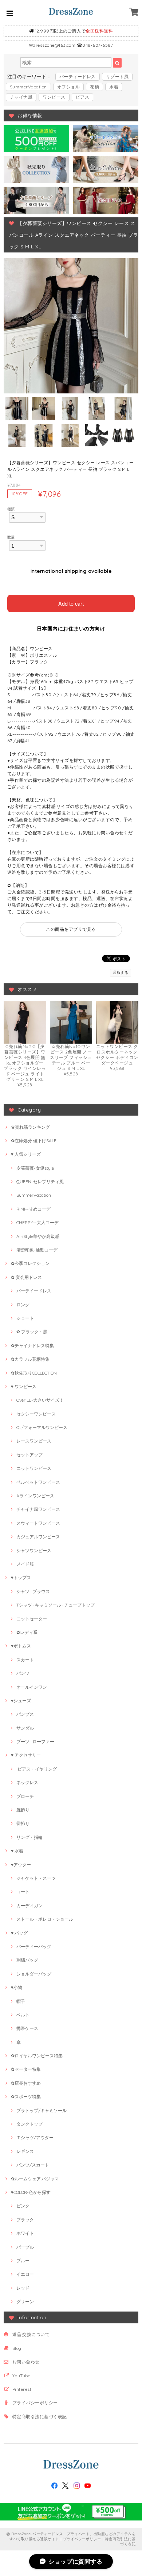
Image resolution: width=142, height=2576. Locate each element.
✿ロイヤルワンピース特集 (37, 2056)
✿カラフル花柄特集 (30, 1359)
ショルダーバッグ (34, 1974)
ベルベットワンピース (38, 1482)
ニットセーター (32, 1619)
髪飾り (23, 1823)
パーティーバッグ (34, 1946)
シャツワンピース (34, 1550)
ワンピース (54, 97)
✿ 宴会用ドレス (26, 1277)
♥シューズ (21, 1701)
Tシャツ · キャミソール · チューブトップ (56, 1605)
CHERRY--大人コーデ (38, 1222)
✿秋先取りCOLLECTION (34, 1373)
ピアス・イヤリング (37, 1769)
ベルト (23, 2015)
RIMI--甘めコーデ (33, 1209)
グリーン (25, 2301)
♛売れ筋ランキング (30, 1127)
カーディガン (29, 1906)
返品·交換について (31, 2334)
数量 (11, 537)
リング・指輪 (29, 1837)
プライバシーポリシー (35, 2403)
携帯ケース (27, 2028)
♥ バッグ (19, 1933)
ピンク (23, 2206)
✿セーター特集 (26, 2069)
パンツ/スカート (33, 2165)
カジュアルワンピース (38, 1537)
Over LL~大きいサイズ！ (40, 1400)
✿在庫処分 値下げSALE (34, 1141)
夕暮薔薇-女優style (35, 1168)
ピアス (82, 97)
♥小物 (17, 1987)
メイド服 (25, 1564)
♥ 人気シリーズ (26, 1154)
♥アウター (21, 1865)
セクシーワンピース (36, 1414)
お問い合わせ (26, 2362)
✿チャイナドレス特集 (32, 1346)
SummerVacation (28, 87)
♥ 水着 (17, 1851)
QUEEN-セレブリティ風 (40, 1182)
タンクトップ (29, 2124)
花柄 (94, 87)
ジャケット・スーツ (36, 1878)
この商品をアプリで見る (71, 929)
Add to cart (71, 603)
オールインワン (32, 1687)
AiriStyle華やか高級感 (38, 1236)
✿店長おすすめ (26, 2083)
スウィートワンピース (38, 1523)
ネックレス (27, 1782)
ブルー (23, 2261)
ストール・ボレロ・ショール (45, 1919)
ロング (23, 1305)
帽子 (21, 2001)
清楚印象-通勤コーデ (37, 1250)
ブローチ (25, 1796)
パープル (25, 2247)
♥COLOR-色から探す (31, 2192)
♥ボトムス (21, 1646)
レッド (23, 2288)
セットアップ (29, 1455)
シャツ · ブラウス (33, 1591)
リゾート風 (117, 77)
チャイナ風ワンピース (38, 1509)
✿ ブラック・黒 (32, 1332)
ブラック (25, 2220)
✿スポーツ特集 (26, 2097)
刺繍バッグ (27, 1960)
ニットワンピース (34, 1468)
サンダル (25, 1728)
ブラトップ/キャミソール (42, 2110)
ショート (25, 1318)
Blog (17, 2348)
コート (23, 1892)
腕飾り (23, 1810)
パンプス (25, 1714)
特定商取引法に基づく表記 (40, 2417)
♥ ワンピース (24, 1386)
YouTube (21, 2376)
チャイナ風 (21, 97)
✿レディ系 (27, 1632)
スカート (25, 1660)
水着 (114, 87)
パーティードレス (78, 77)
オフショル (68, 87)
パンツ (23, 1673)
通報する (121, 973)
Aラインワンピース (35, 1496)
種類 (11, 509)
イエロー (25, 2274)
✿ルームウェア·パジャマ (35, 2179)
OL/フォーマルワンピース (42, 1427)
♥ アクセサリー (26, 1755)
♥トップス (21, 1577)
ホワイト (25, 2233)
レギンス (25, 2151)
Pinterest (22, 2389)
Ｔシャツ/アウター (35, 2137)
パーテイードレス (34, 1291)
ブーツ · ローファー (35, 1742)
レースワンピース (34, 1441)
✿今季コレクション (30, 1263)
